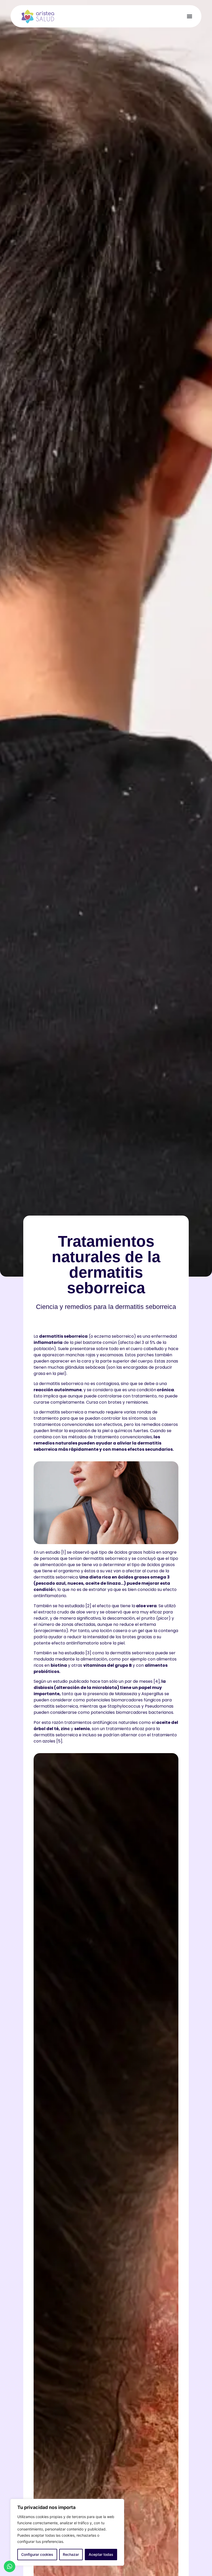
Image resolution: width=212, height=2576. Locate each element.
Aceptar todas (101, 2554)
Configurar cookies (37, 2554)
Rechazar (71, 2554)
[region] (67, 2532)
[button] (189, 16)
